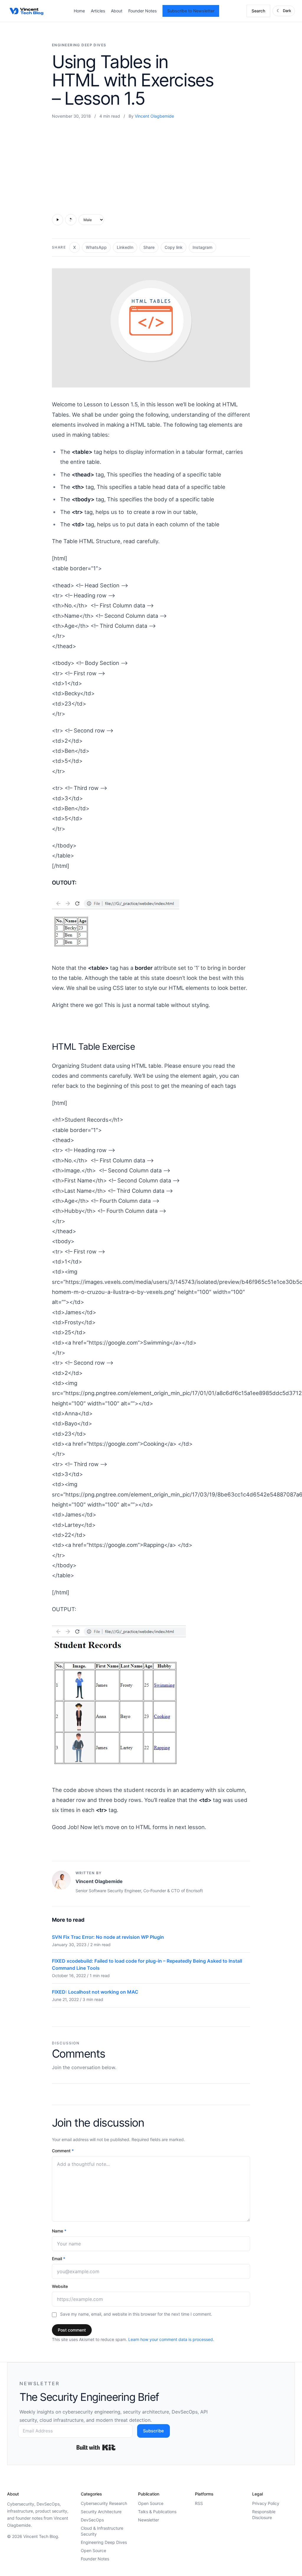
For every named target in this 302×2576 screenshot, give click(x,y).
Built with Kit (96, 2447)
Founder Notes (142, 11)
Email (59, 2259)
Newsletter (148, 2520)
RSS (199, 2503)
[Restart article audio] (71, 220)
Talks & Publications (157, 2512)
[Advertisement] (151, 165)
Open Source (93, 2550)
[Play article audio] (58, 220)
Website (60, 2286)
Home (79, 11)
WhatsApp (96, 247)
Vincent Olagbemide (154, 116)
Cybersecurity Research (104, 2503)
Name (59, 2231)
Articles (98, 11)
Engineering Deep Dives (79, 45)
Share (149, 247)
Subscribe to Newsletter (191, 11)
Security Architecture (101, 2512)
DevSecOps (92, 2520)
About (117, 11)
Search (258, 11)
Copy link (174, 247)
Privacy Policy (266, 2503)
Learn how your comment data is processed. (171, 2339)
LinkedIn (125, 247)
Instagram (202, 247)
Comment (63, 2151)
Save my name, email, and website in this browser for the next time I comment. (136, 2314)
